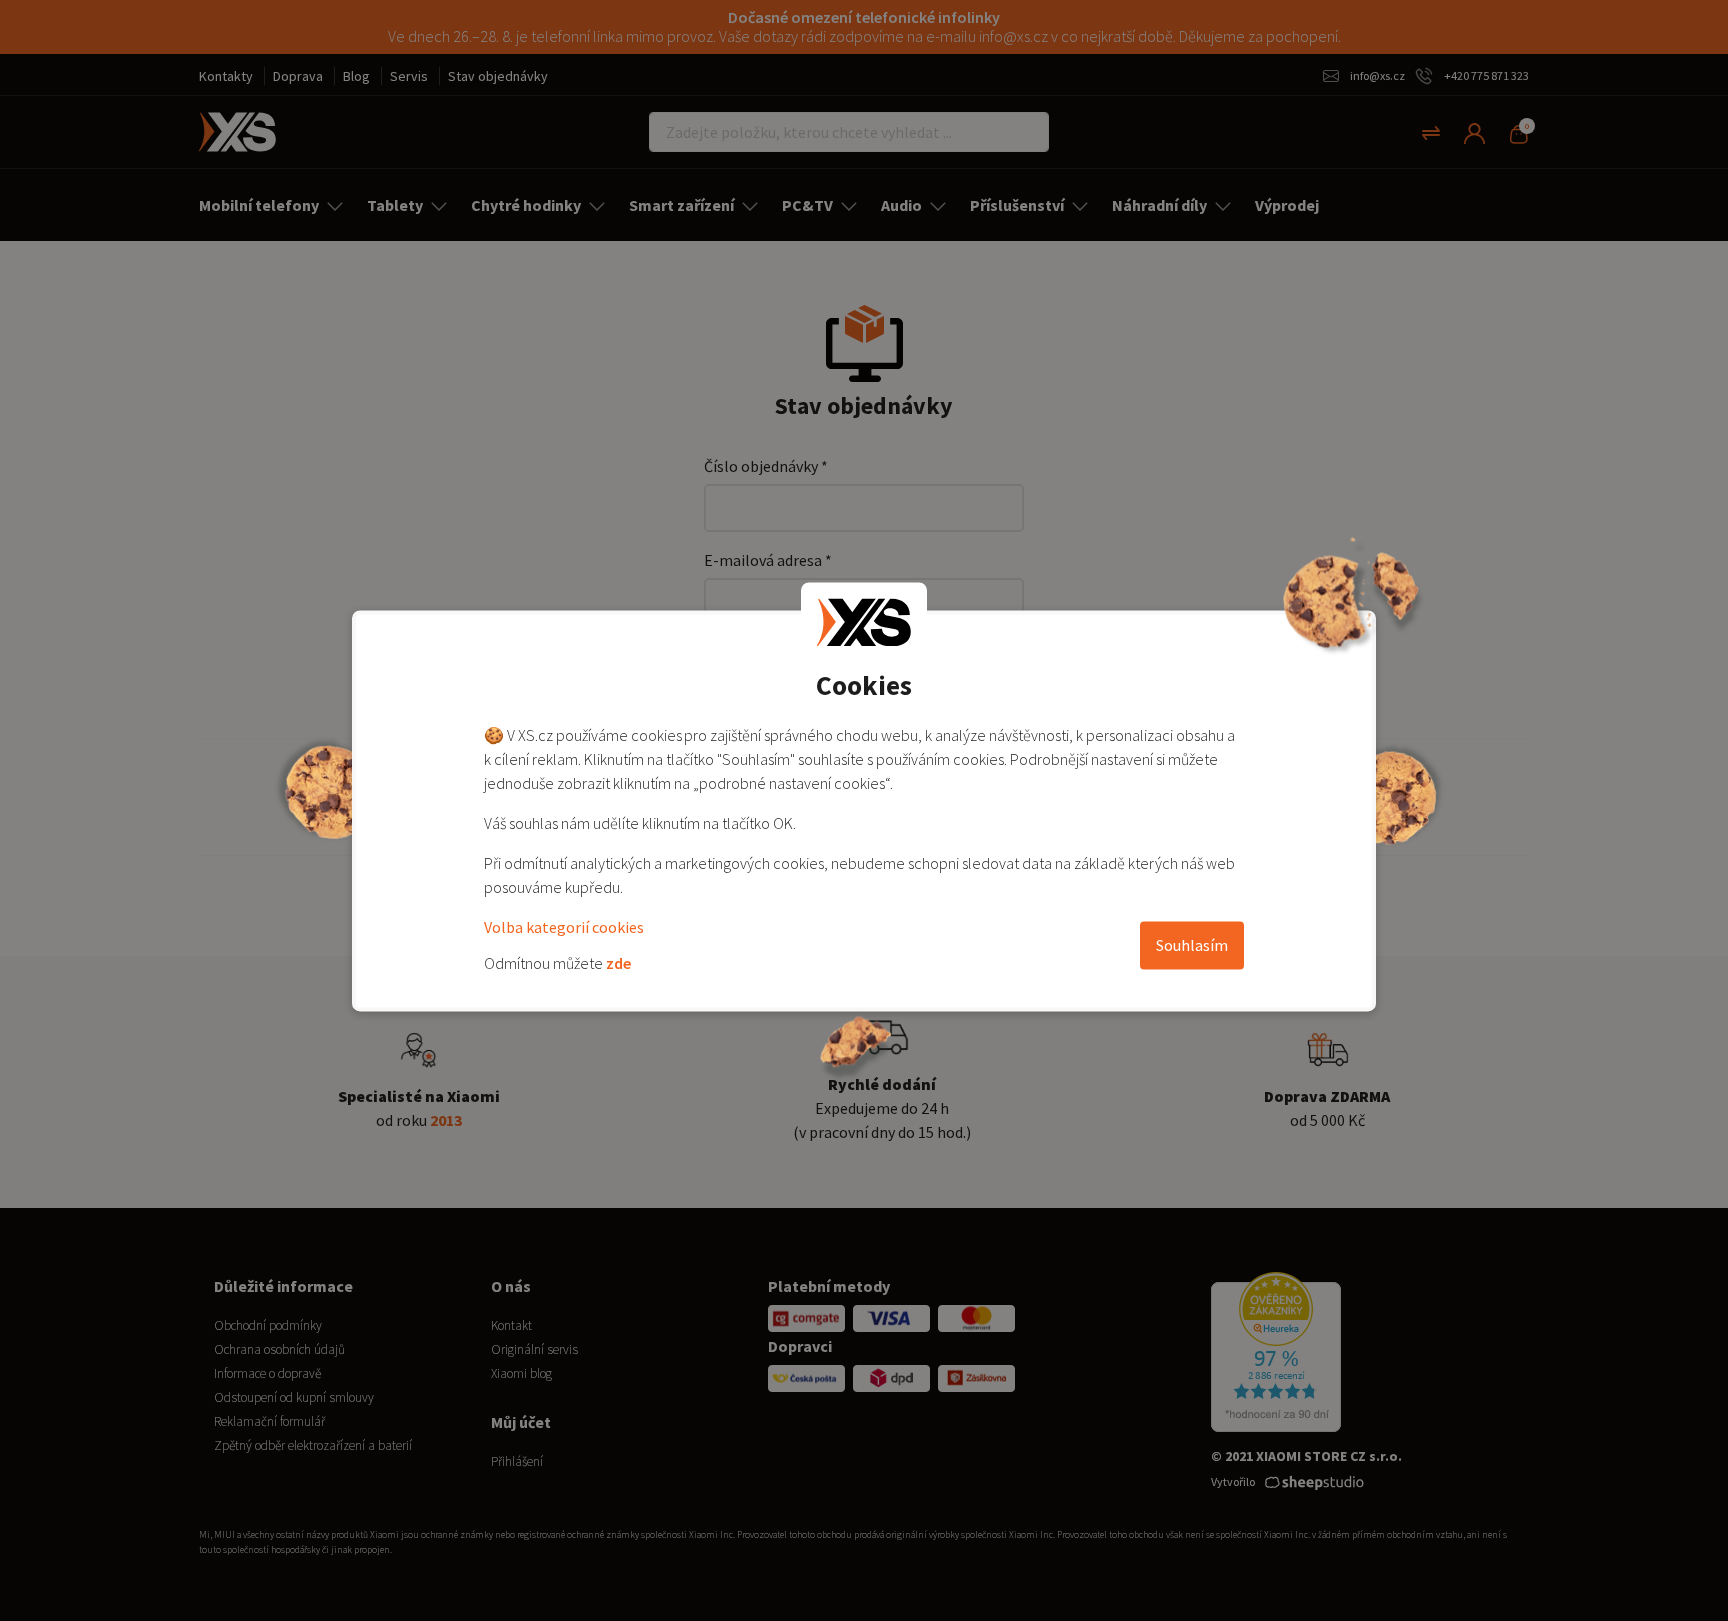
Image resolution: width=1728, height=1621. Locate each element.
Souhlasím (1192, 945)
